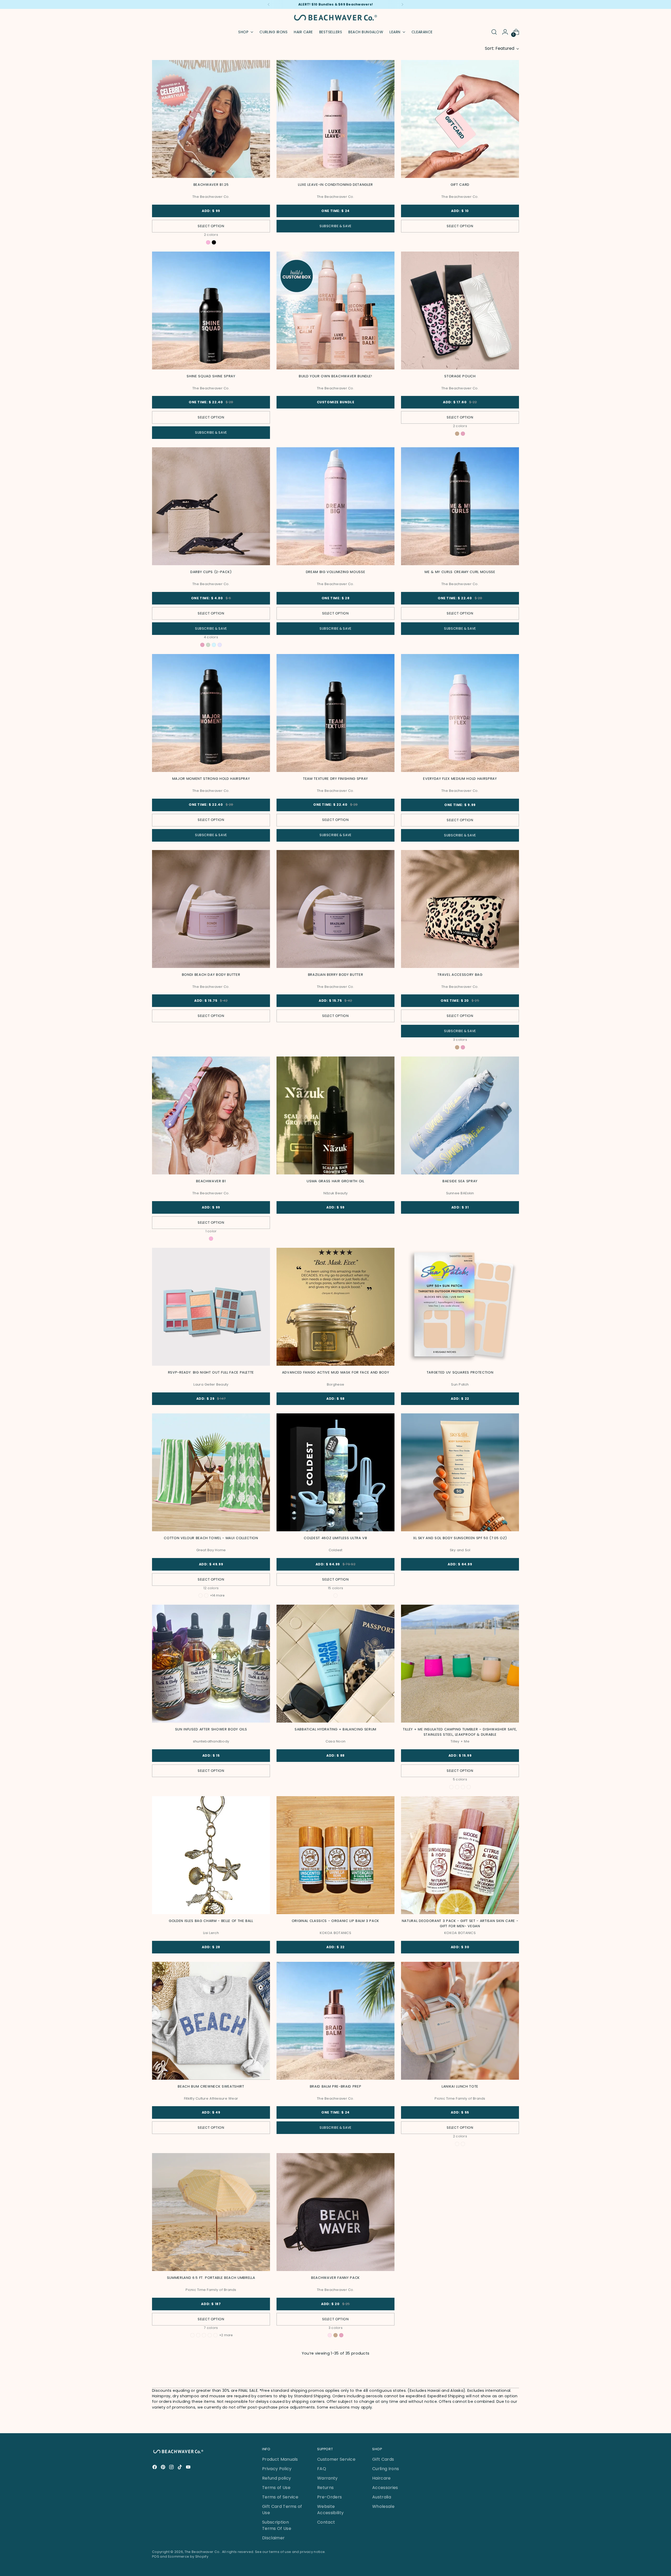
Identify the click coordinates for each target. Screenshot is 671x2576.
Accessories (385, 2488)
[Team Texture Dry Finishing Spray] (335, 713)
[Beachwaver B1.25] (211, 119)
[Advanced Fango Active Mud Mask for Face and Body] (335, 1307)
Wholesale (383, 2506)
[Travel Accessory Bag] (460, 909)
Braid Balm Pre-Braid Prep (335, 2086)
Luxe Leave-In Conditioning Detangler (335, 185)
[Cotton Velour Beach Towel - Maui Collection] (211, 1472)
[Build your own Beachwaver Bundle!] (335, 311)
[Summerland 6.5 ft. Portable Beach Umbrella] (211, 2212)
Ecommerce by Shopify (188, 2556)
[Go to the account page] (505, 32)
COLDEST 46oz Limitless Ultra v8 (335, 1538)
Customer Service (336, 2459)
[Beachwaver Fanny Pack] (335, 2212)
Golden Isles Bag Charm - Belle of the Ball (211, 1921)
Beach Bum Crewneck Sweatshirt (211, 2086)
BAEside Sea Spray (460, 1181)
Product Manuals (280, 2459)
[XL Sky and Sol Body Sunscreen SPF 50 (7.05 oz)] (460, 1472)
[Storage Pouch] (460, 311)
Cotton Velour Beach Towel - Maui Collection (211, 1538)
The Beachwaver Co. (202, 2552)
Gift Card (460, 185)
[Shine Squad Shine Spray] (211, 311)
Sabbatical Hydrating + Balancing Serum (335, 1729)
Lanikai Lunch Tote (460, 2086)
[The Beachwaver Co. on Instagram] (172, 2468)
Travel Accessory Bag (460, 975)
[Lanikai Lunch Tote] (460, 2021)
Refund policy (277, 2478)
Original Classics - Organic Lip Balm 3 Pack (335, 1921)
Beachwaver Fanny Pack (335, 2278)
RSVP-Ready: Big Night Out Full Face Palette (211, 1372)
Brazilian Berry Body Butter (336, 975)
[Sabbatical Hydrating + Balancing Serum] (335, 1664)
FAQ (322, 2469)
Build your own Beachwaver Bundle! (335, 376)
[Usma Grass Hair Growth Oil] (335, 1115)
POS (156, 2556)
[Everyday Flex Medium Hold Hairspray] (460, 713)
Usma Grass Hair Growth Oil (335, 1181)
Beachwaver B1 (211, 1181)
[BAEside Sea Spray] (460, 1115)
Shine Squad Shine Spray (211, 376)
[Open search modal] (494, 32)
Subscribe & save (335, 226)
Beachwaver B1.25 (211, 185)
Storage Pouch (460, 376)
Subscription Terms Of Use (277, 2525)
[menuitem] (274, 32)
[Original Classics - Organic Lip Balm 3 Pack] (335, 1855)
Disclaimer (273, 2538)
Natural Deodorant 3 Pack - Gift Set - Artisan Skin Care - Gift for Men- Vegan (460, 1923)
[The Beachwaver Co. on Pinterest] (164, 2468)
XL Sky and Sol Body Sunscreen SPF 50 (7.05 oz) (460, 1538)
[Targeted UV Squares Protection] (460, 1307)
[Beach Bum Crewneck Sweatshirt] (211, 2021)
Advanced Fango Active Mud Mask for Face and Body (336, 1372)
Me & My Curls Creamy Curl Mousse (460, 572)
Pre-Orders (329, 2497)
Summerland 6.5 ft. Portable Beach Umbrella (211, 2278)
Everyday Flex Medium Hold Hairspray (460, 779)
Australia (382, 2497)
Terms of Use (276, 2488)
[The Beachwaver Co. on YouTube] (189, 2468)
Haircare (382, 2478)
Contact (326, 2522)
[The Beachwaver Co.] (335, 18)
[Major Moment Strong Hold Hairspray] (211, 713)
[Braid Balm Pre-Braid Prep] (335, 2021)
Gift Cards (383, 2459)
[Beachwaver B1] (211, 1115)
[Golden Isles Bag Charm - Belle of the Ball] (211, 1855)
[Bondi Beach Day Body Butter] (211, 909)
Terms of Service (280, 2497)
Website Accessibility (330, 2510)
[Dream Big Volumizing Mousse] (335, 506)
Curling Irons (386, 2469)
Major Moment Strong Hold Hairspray (211, 779)
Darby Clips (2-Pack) (211, 572)
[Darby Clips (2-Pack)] (211, 506)
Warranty (328, 2478)
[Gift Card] (460, 119)
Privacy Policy (277, 2469)
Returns (325, 2488)
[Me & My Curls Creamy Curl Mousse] (460, 506)
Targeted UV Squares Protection (460, 1372)
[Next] (402, 4)
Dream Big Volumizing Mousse (336, 572)
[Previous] (269, 4)
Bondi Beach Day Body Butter (211, 975)
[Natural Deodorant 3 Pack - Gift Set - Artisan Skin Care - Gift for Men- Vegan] (460, 1855)
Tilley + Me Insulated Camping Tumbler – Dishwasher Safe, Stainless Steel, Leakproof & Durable (460, 1732)
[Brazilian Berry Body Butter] (335, 909)
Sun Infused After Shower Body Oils (211, 1729)
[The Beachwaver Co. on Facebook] (155, 2468)
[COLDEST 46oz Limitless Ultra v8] (335, 1472)
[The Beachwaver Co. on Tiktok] (180, 2468)
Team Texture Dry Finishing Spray (335, 779)
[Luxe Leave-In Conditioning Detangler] (335, 119)
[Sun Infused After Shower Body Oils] (211, 1664)
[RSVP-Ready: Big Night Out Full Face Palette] (211, 1307)
